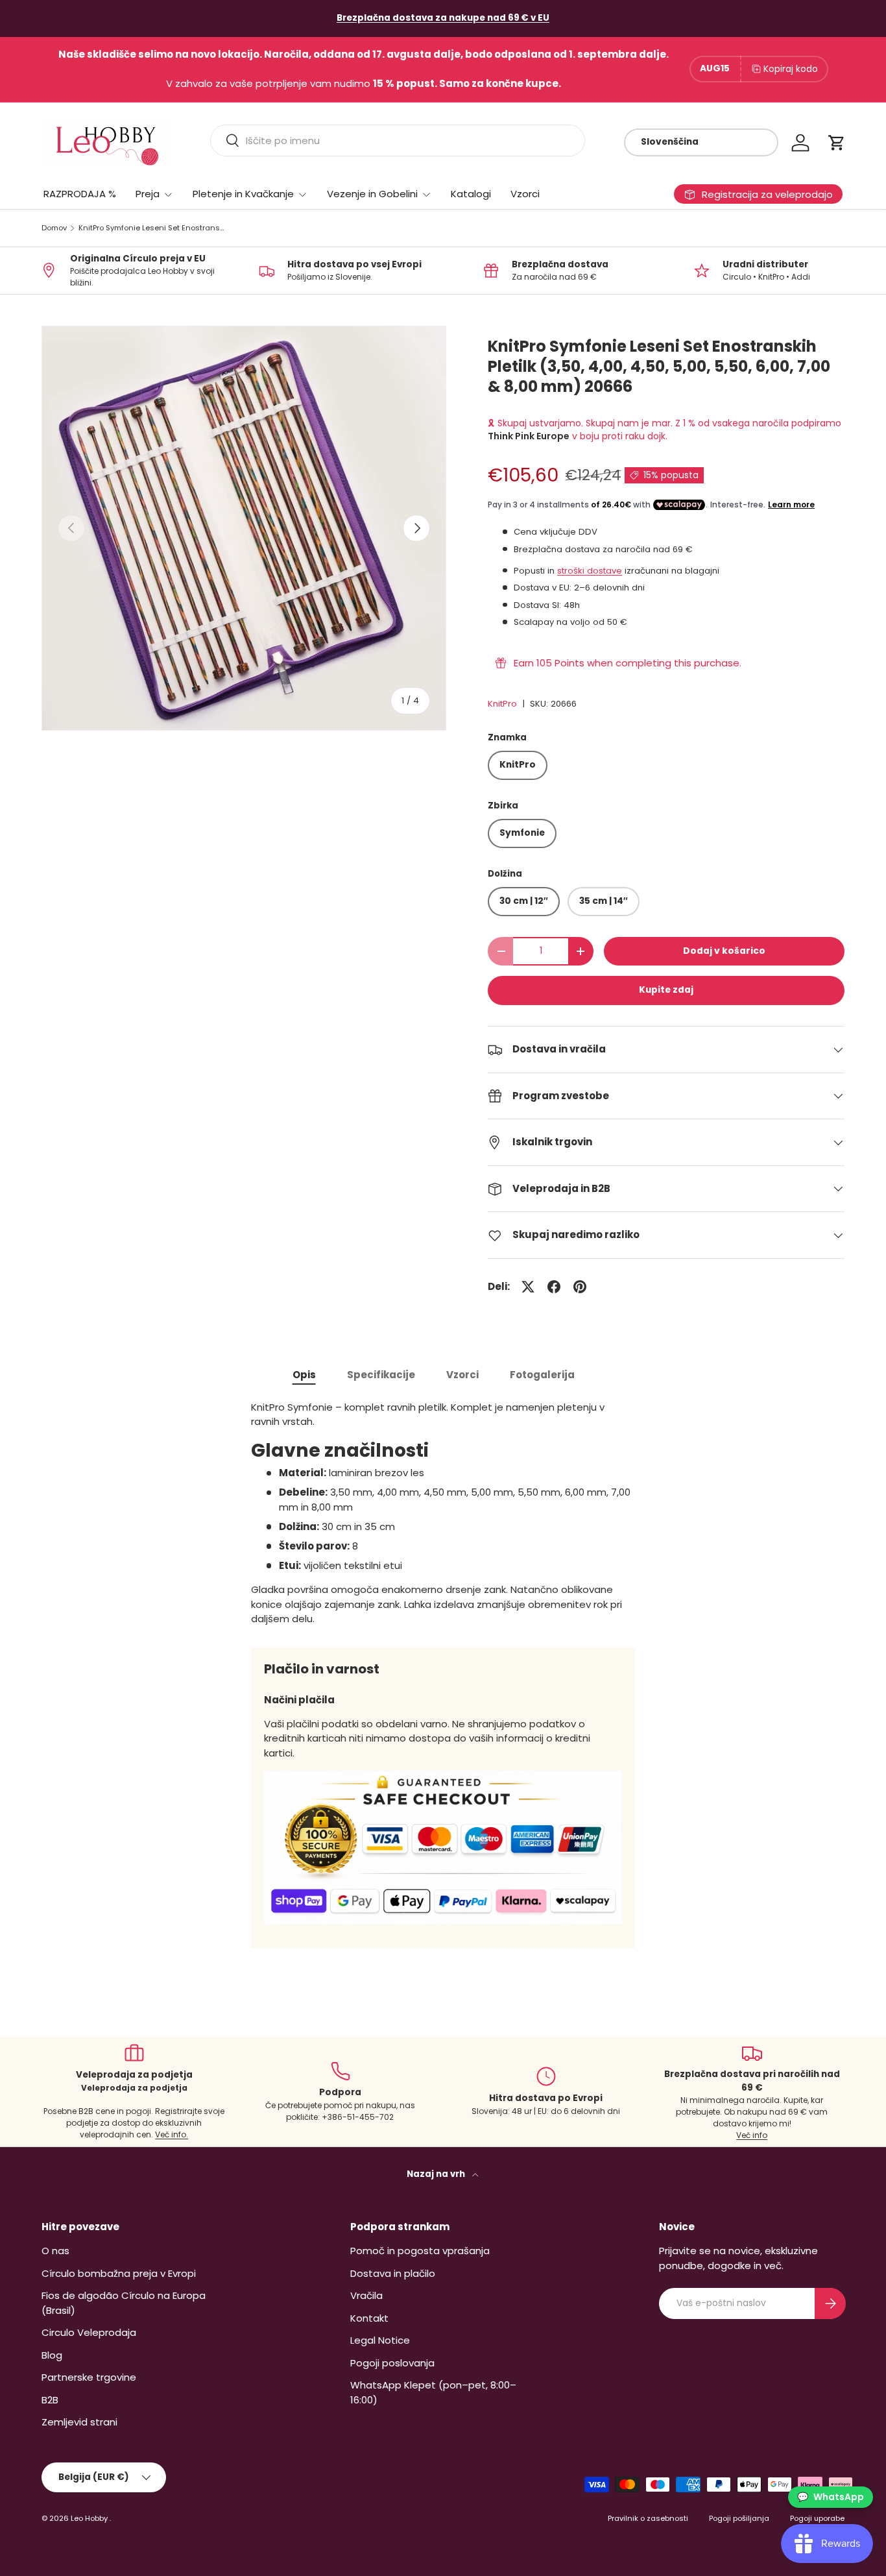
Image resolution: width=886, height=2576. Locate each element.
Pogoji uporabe (817, 2518)
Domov (54, 228)
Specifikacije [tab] (381, 1375)
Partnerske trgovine (89, 2377)
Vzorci (525, 194)
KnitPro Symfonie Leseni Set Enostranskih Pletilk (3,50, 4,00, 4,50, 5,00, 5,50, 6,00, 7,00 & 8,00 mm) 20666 (151, 228)
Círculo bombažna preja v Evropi (119, 2273)
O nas (55, 2251)
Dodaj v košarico (724, 951)
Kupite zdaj (666, 990)
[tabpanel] (443, 1513)
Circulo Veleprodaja (89, 2332)
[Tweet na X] (528, 1287)
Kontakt (369, 2318)
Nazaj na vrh (437, 2174)
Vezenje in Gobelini (372, 194)
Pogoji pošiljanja (739, 2518)
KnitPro (502, 704)
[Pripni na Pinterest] (580, 1287)
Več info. (172, 2134)
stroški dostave (590, 571)
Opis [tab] (304, 1375)
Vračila (366, 2295)
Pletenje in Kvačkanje (243, 194)
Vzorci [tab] (462, 1375)
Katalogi (471, 194)
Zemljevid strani (79, 2422)
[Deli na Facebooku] (554, 1287)
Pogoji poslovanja (392, 2363)
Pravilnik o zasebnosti (648, 2518)
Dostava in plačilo (393, 2273)
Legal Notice (380, 2340)
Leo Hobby (90, 2518)
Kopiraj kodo (791, 69)
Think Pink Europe (529, 436)
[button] (837, 143)
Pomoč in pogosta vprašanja (420, 2251)
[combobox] (398, 140)
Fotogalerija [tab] (542, 1375)
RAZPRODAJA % (80, 194)
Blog (52, 2355)
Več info (752, 2135)
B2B (50, 2400)
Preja (148, 194)
